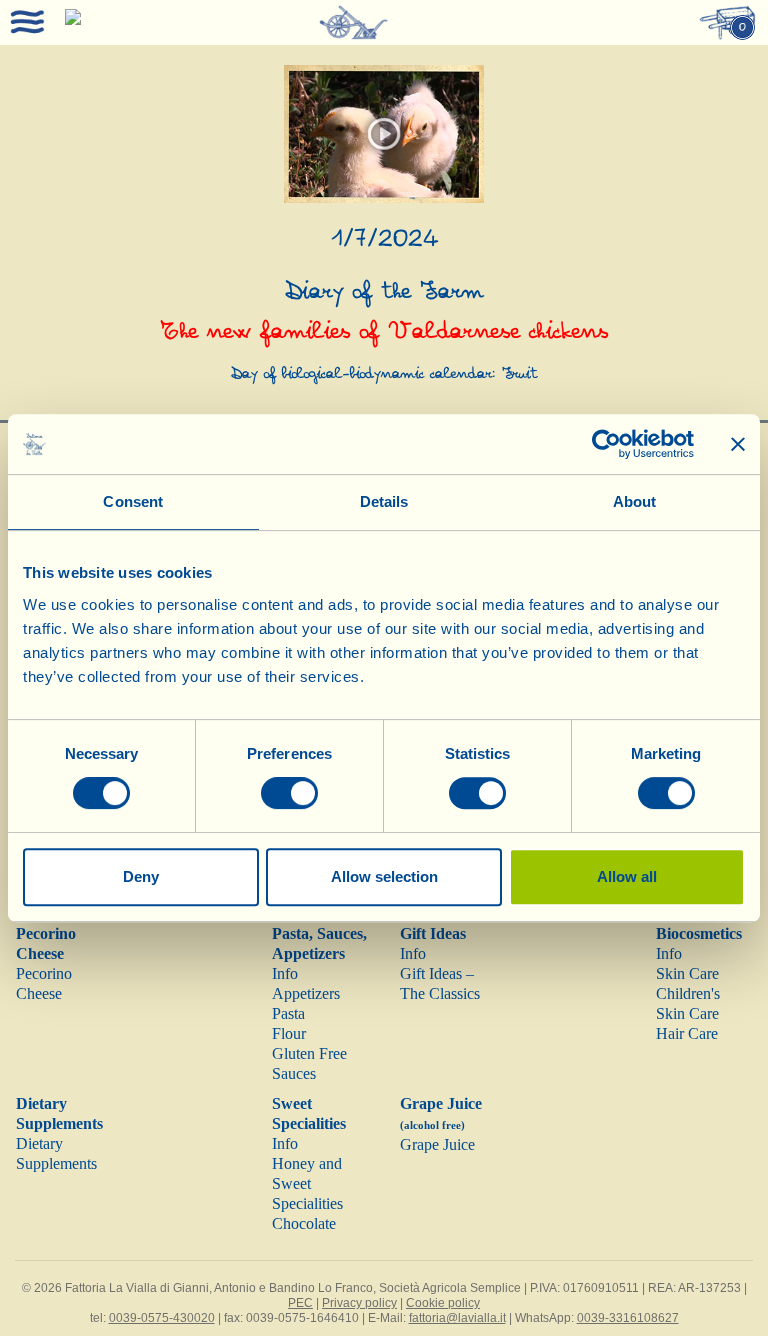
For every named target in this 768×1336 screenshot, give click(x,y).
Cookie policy (443, 1303)
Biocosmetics (699, 933)
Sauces (294, 1073)
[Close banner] (738, 444)
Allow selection (384, 876)
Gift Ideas (433, 933)
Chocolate (304, 1223)
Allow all (627, 876)
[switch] (289, 793)
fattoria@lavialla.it (457, 1318)
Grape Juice (437, 1144)
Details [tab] (384, 501)
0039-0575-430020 (162, 1318)
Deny (141, 876)
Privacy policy (359, 1303)
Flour (289, 1033)
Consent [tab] (133, 501)
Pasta (288, 1013)
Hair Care (687, 1033)
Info (285, 973)
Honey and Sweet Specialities (307, 1183)
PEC (300, 1303)
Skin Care (687, 973)
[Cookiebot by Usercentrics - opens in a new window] (606, 444)
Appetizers (306, 993)
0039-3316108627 (628, 1318)
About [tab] (635, 501)
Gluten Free (309, 1053)
